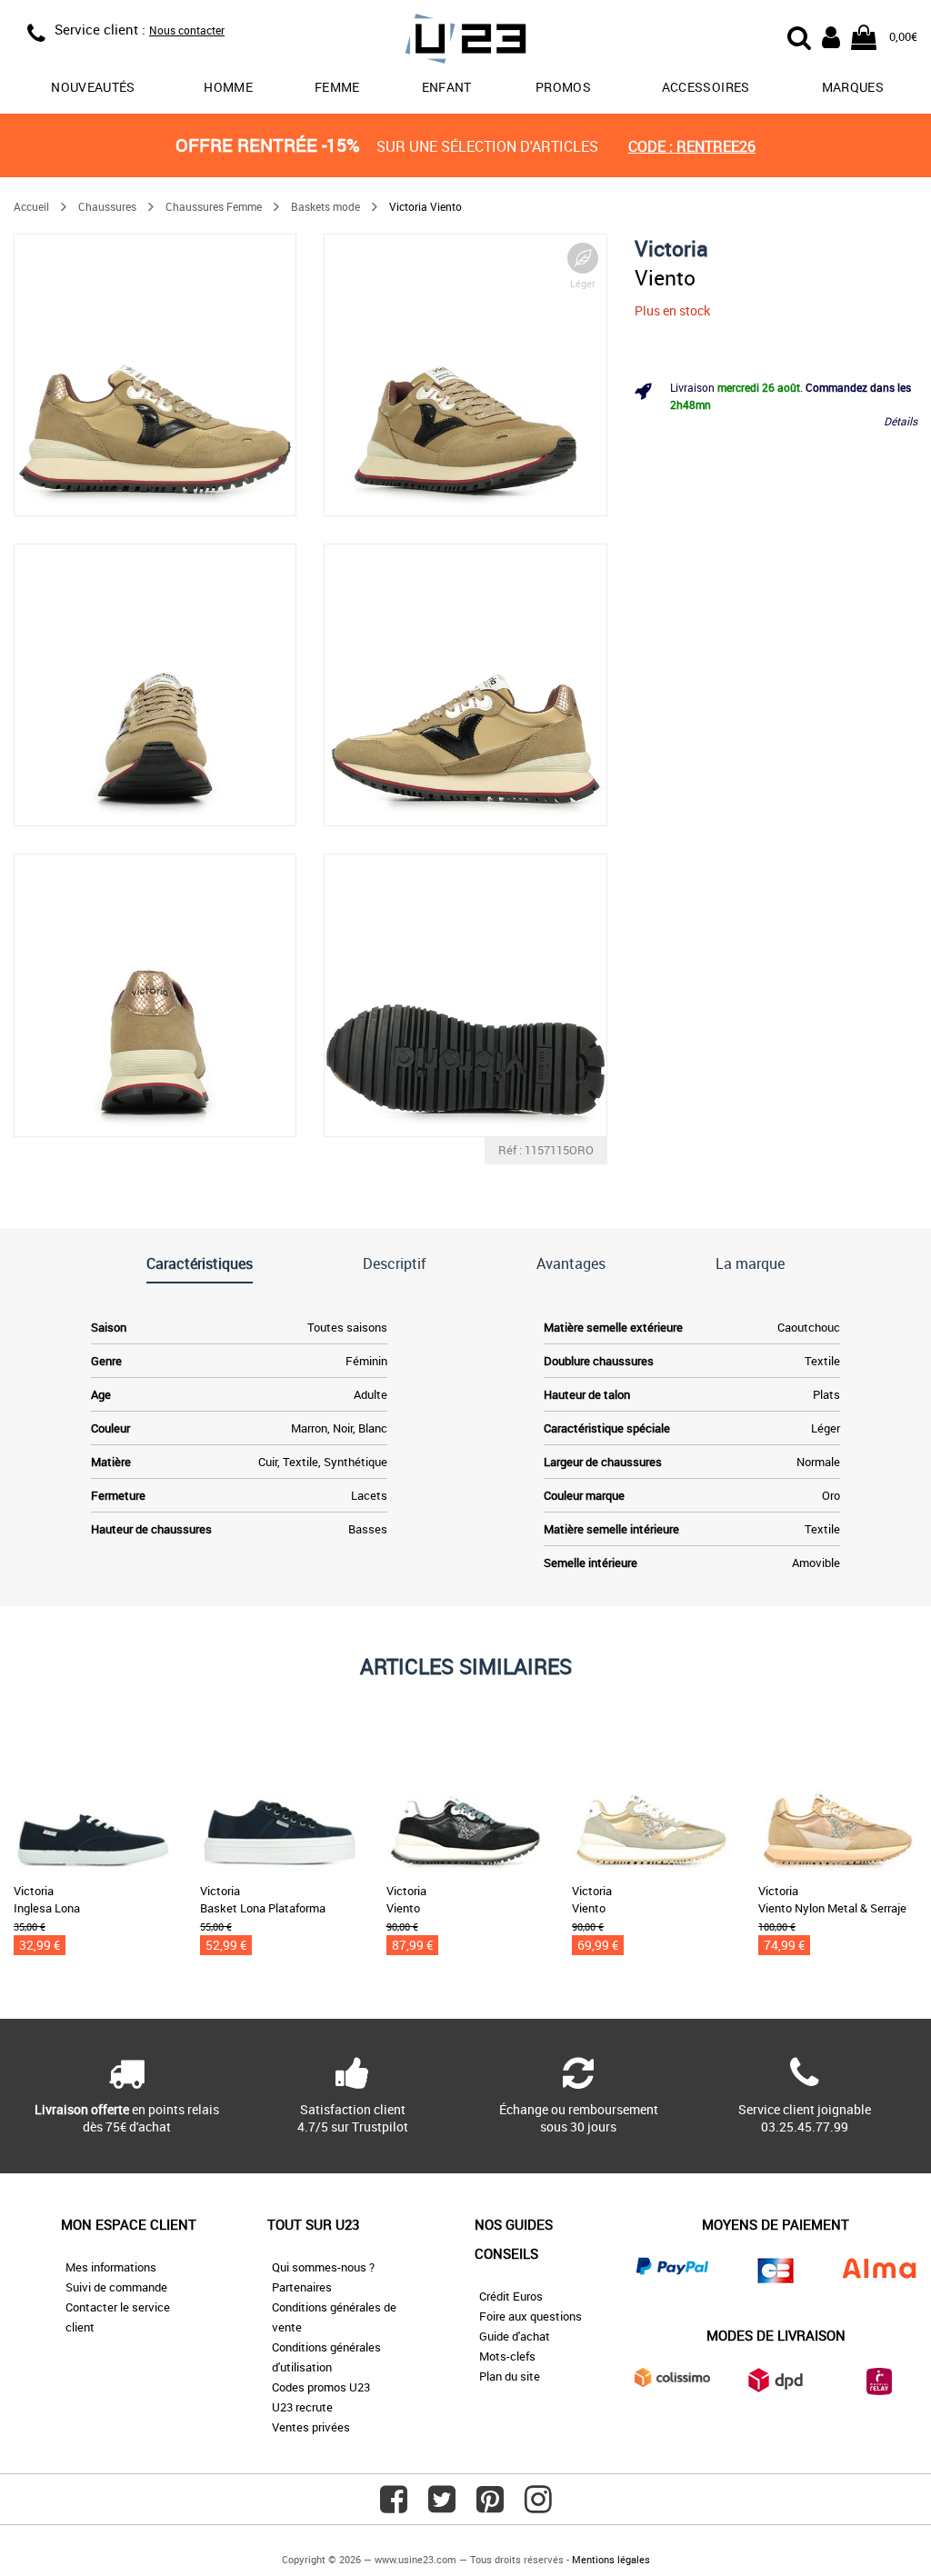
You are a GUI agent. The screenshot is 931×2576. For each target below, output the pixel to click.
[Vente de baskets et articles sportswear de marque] (466, 41)
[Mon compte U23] (831, 35)
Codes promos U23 (321, 2387)
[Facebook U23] (394, 2506)
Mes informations (111, 2267)
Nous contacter (187, 30)
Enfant (447, 87)
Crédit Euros (511, 2296)
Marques (853, 87)
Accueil (31, 206)
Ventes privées (311, 2427)
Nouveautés (93, 87)
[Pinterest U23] (490, 2506)
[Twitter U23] (442, 2506)
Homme (228, 87)
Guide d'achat (515, 2336)
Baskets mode (325, 206)
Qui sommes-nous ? (323, 2267)
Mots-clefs (507, 2356)
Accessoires (706, 87)
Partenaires (302, 2287)
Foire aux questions (531, 2316)
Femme (337, 87)
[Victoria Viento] (155, 375)
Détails (901, 421)
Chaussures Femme (214, 206)
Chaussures (107, 206)
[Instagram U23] (538, 2506)
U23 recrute (302, 2407)
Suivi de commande (116, 2287)
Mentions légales (611, 2559)
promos (563, 87)
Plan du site (510, 2376)
